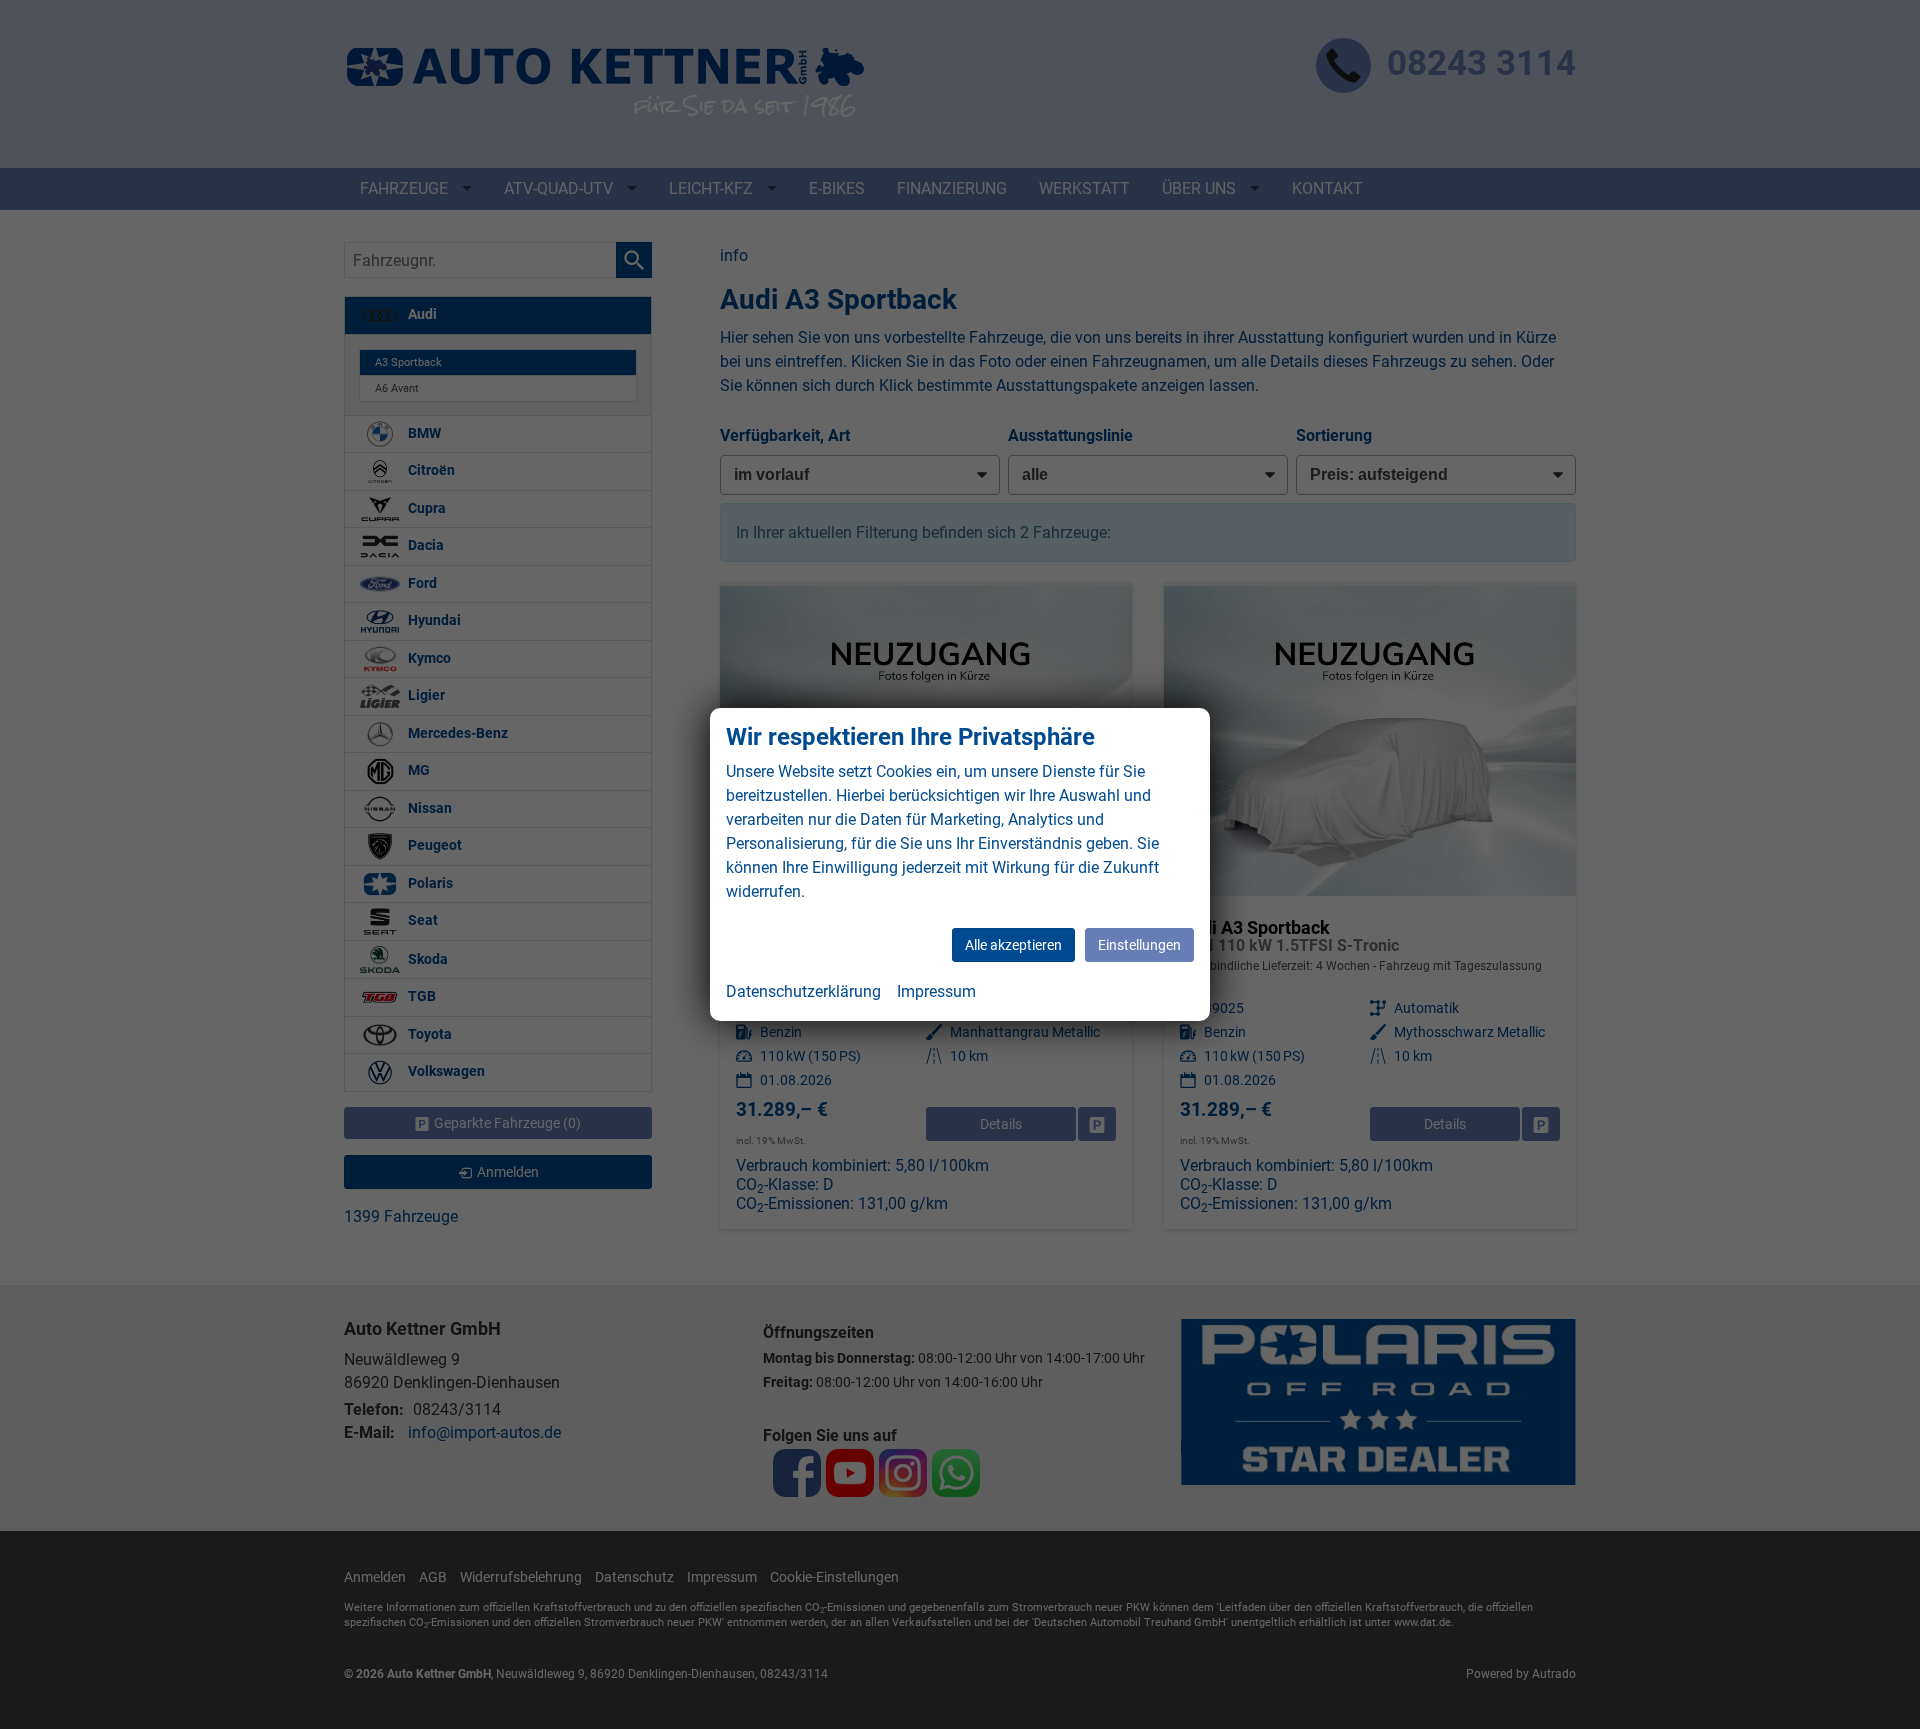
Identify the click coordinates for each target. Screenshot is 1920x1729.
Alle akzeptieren (1013, 945)
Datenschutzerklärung (803, 991)
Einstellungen (1139, 945)
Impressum (936, 991)
